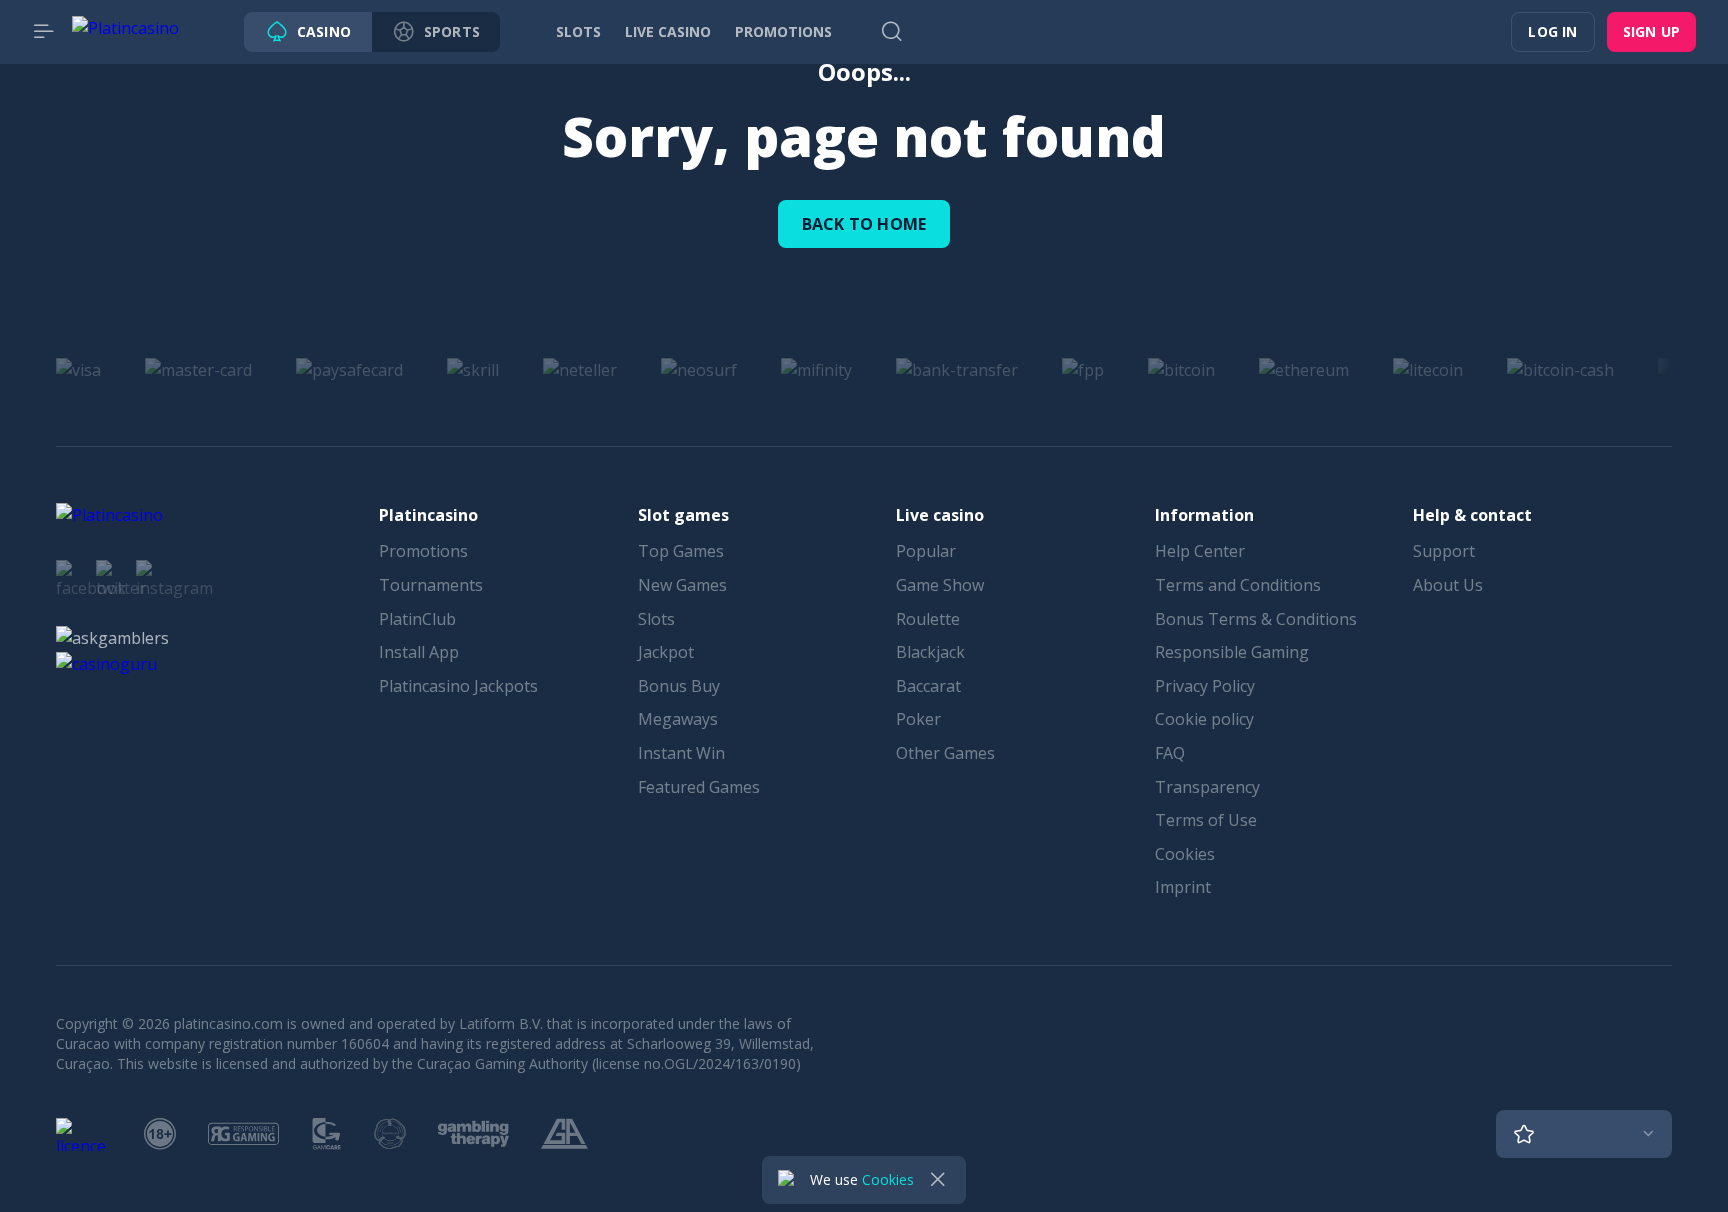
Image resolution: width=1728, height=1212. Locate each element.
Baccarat (928, 686)
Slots (656, 619)
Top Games (681, 551)
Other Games (945, 753)
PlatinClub (417, 619)
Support (1444, 551)
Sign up (1651, 31)
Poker (918, 719)
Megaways (678, 719)
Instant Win (681, 753)
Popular (926, 551)
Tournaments (431, 585)
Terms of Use (1206, 820)
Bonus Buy (679, 686)
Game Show (940, 585)
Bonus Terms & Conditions (1256, 619)
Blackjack (930, 652)
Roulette (928, 619)
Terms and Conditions (1238, 585)
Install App (419, 652)
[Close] (938, 1180)
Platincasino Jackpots (458, 686)
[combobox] (1584, 1134)
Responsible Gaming (1232, 652)
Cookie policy (1204, 719)
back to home (864, 224)
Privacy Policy (1205, 686)
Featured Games (699, 787)
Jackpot (666, 652)
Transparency (1207, 787)
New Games (682, 585)
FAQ (1170, 753)
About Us (1448, 585)
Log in (1552, 31)
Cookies (1185, 854)
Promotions (423, 551)
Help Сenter (1200, 551)
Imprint (1183, 887)
